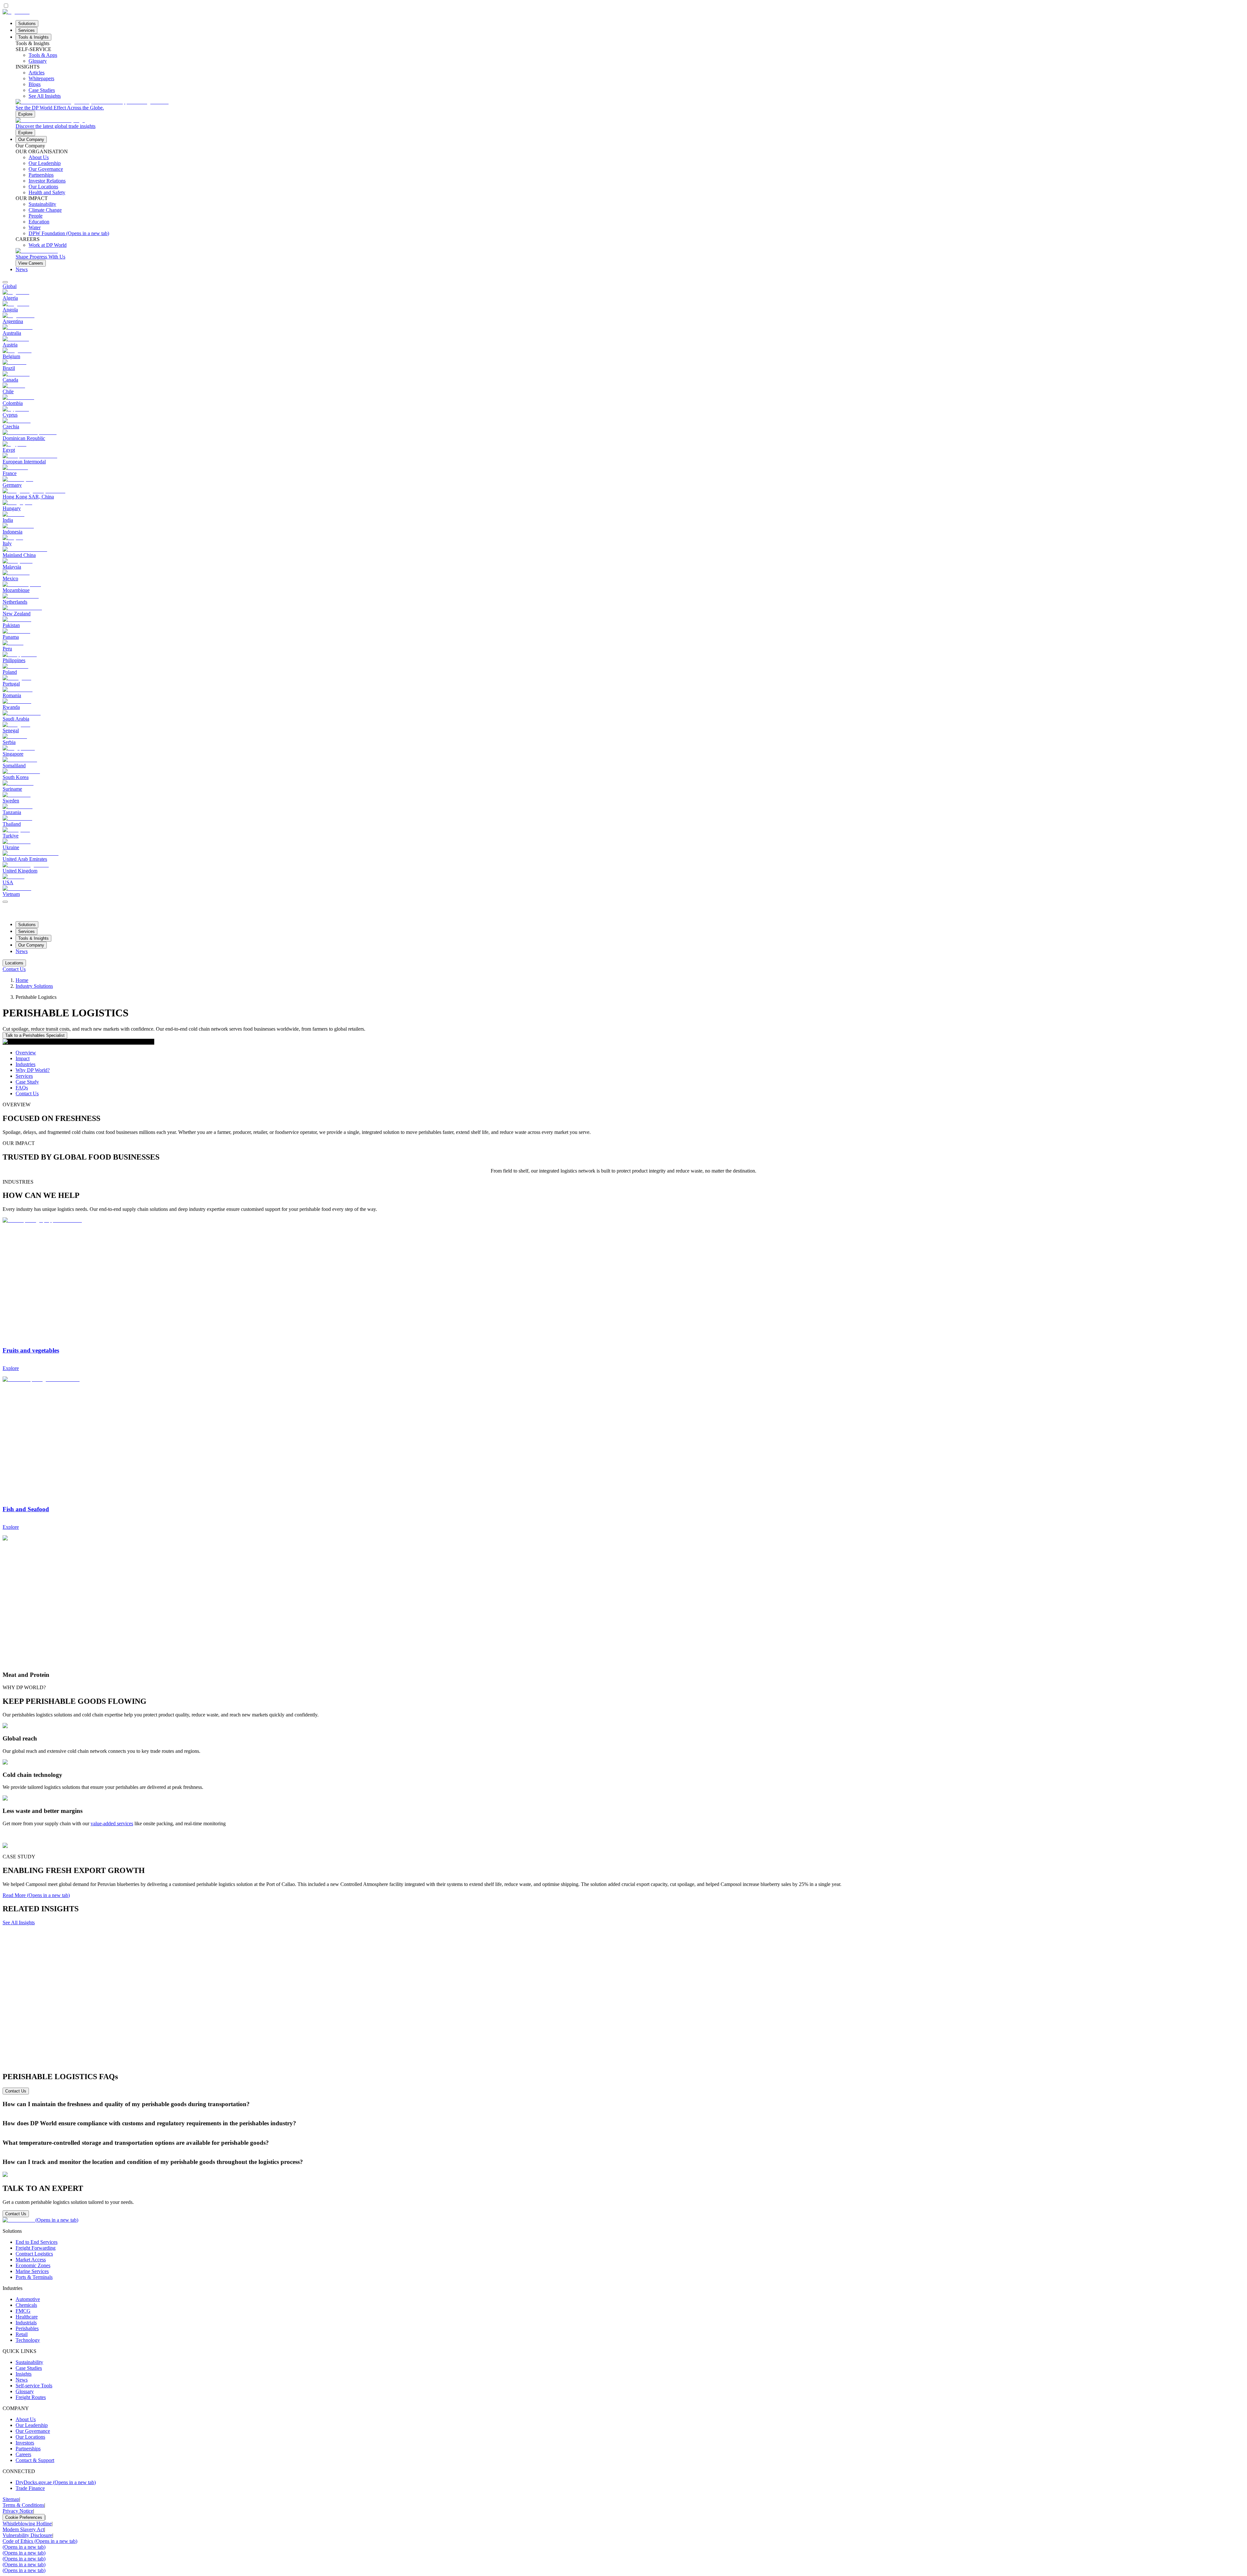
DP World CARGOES (389, 2136)
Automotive (28, 2299)
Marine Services (32, 2271)
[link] (630, 108)
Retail (22, 2334)
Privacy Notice (18, 2511)
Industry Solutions (34, 986)
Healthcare (27, 2317)
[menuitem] (623, 286)
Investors (25, 2443)
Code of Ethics (40, 2541)
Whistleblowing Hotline (27, 2524)
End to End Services (37, 2242)
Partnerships (28, 2449)
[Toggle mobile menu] (5, 900)
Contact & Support (35, 2460)
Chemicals (26, 2305)
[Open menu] (5, 902)
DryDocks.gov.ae (56, 2482)
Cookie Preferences (24, 2517)
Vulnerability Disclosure (27, 2535)
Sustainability (29, 2362)
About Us (26, 2419)
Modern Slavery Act (23, 2529)
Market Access (31, 2260)
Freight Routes (31, 2397)
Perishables (27, 2328)
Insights (24, 2374)
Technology (28, 2340)
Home (22, 980)
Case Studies (29, 2368)
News (22, 269)
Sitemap (11, 2499)
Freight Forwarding (36, 2248)
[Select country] (5, 282)
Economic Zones (33, 2265)
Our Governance (33, 2431)
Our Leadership (32, 2425)
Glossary (25, 2391)
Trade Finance (30, 2488)
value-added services (112, 1823)
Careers (23, 2454)
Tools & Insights (33, 37)
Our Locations (30, 2437)
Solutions (27, 24)
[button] (623, 2104)
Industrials (26, 2323)
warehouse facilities (925, 2155)
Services (26, 30)
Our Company (31, 139)
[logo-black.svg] (16, 12)
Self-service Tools (34, 2386)
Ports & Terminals (34, 2277)
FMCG (23, 2311)
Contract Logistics (34, 2254)
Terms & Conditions (23, 2505)
